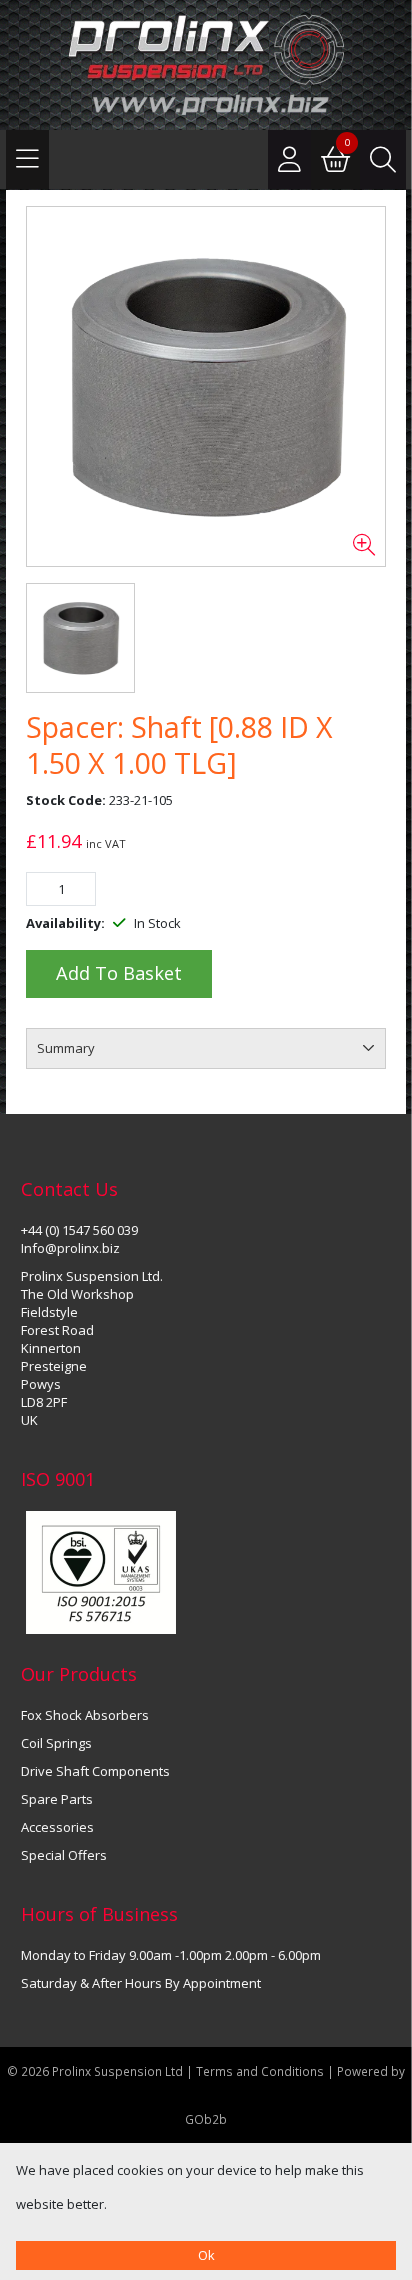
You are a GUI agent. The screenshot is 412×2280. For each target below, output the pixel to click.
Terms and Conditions (261, 2071)
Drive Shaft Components (95, 1771)
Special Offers (64, 1855)
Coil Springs (56, 1743)
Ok (206, 2255)
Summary (66, 1048)
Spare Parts (57, 1799)
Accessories (57, 1827)
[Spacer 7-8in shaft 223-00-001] (206, 387)
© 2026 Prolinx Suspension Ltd (95, 2071)
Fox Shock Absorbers (85, 1715)
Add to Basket (119, 973)
